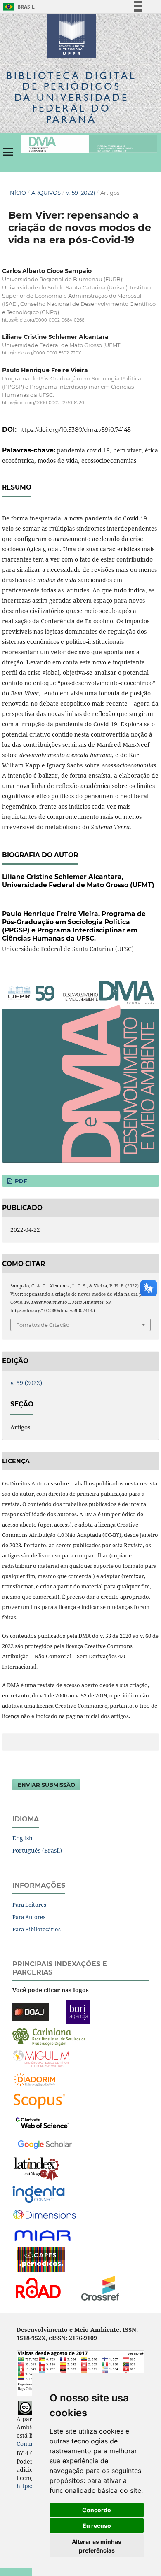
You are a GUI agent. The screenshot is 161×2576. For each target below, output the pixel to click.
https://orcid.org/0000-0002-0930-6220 (43, 403)
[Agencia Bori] (78, 2011)
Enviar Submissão (46, 1785)
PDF (20, 1181)
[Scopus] (39, 2101)
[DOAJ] (31, 2011)
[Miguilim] (41, 2058)
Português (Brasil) (37, 1850)
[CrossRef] (100, 2288)
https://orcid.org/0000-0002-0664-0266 (43, 320)
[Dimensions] (44, 2215)
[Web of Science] (43, 2122)
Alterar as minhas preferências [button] (97, 2546)
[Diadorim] (35, 2079)
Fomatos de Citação (43, 1325)
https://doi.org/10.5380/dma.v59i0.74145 (75, 430)
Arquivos (46, 193)
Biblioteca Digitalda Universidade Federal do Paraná (71, 97)
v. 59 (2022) (80, 193)
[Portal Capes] (41, 2259)
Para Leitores (29, 1905)
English (22, 1838)
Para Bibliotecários (37, 1929)
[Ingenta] (39, 2194)
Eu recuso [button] (97, 2526)
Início (17, 193)
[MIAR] (43, 2235)
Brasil (18, 7)
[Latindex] (37, 2169)
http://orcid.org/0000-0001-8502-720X (42, 353)
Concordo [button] (97, 2510)
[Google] (45, 2144)
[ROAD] (38, 2288)
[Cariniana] (49, 2036)
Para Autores (29, 1917)
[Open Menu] (8, 152)
